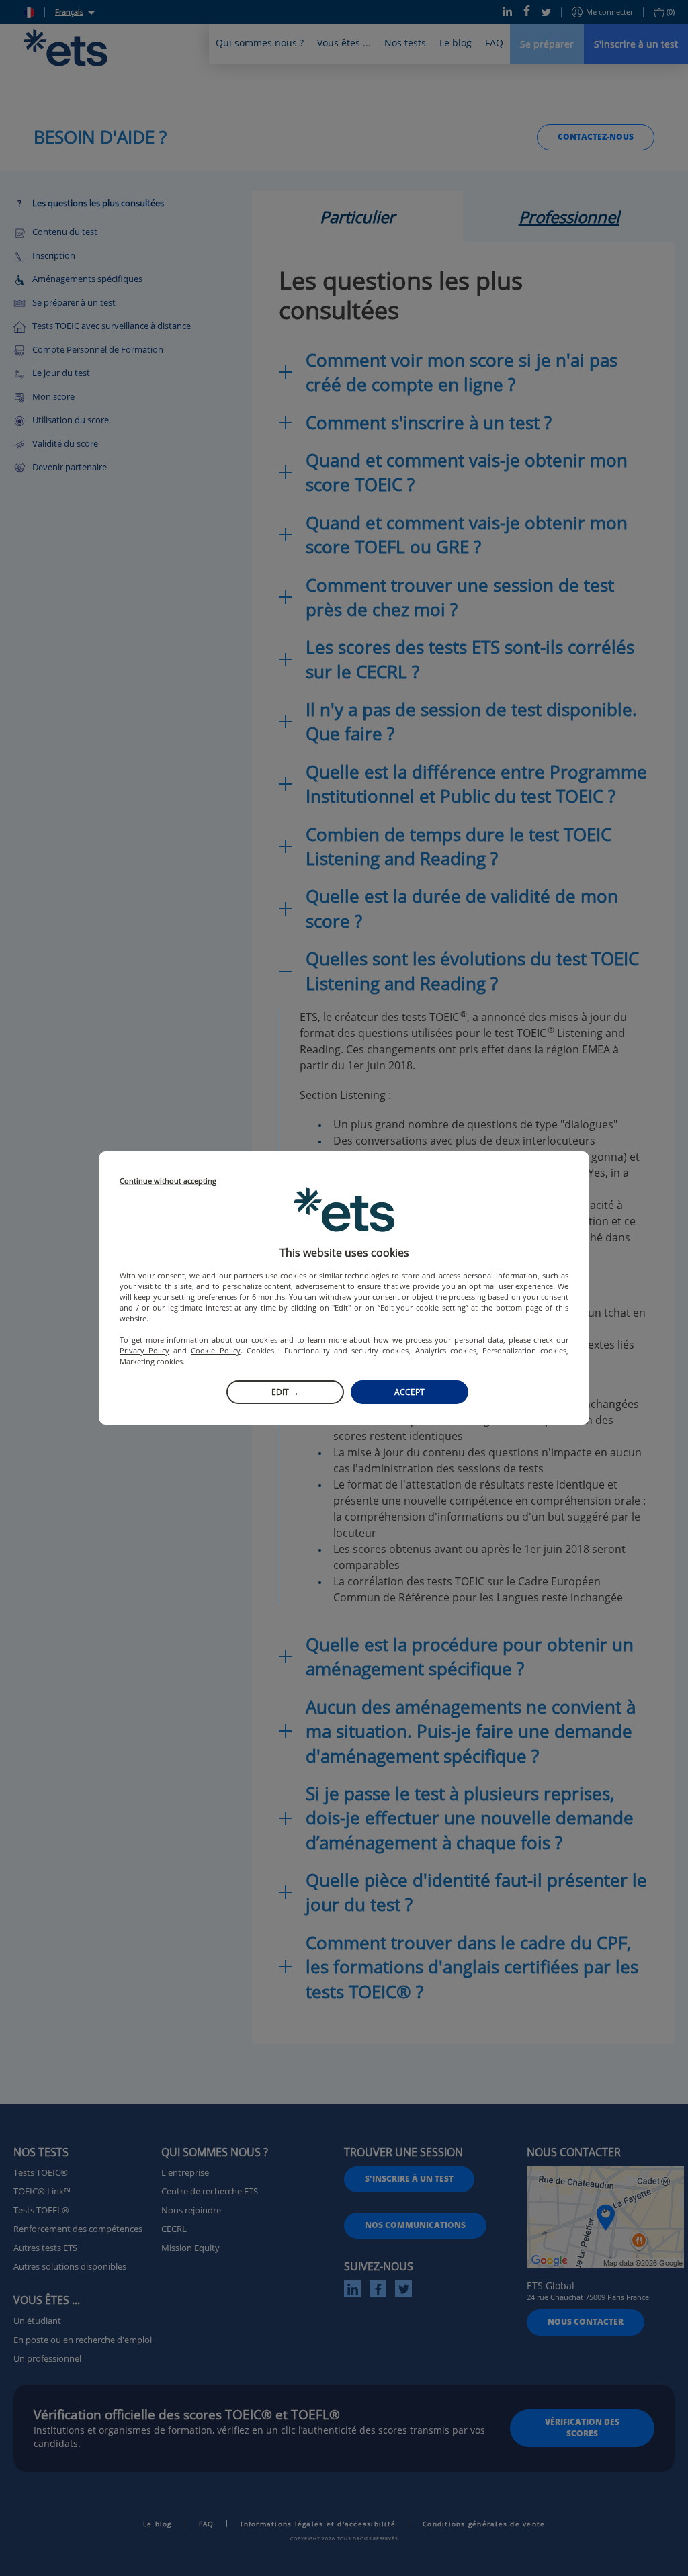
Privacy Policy (144, 1350)
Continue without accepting (168, 1181)
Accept (410, 1392)
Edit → (285, 1392)
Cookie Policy (215, 1350)
